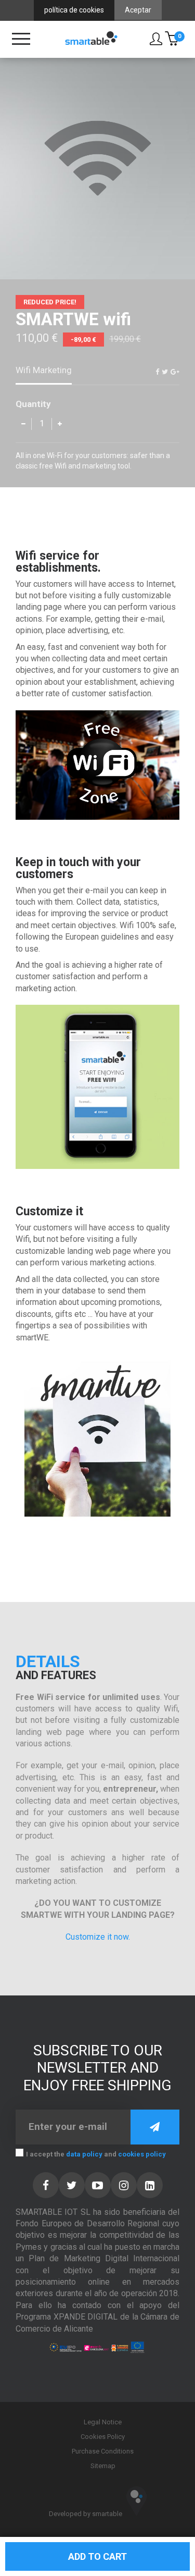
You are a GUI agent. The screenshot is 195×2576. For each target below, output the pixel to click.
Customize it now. (98, 1937)
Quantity (33, 404)
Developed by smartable (86, 2514)
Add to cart (97, 2556)
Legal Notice (103, 2422)
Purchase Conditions (103, 2451)
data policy (84, 2154)
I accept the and (96, 2154)
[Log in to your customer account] (157, 39)
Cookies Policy (103, 2437)
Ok (155, 2127)
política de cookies (74, 10)
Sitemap (103, 2466)
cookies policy (142, 2154)
